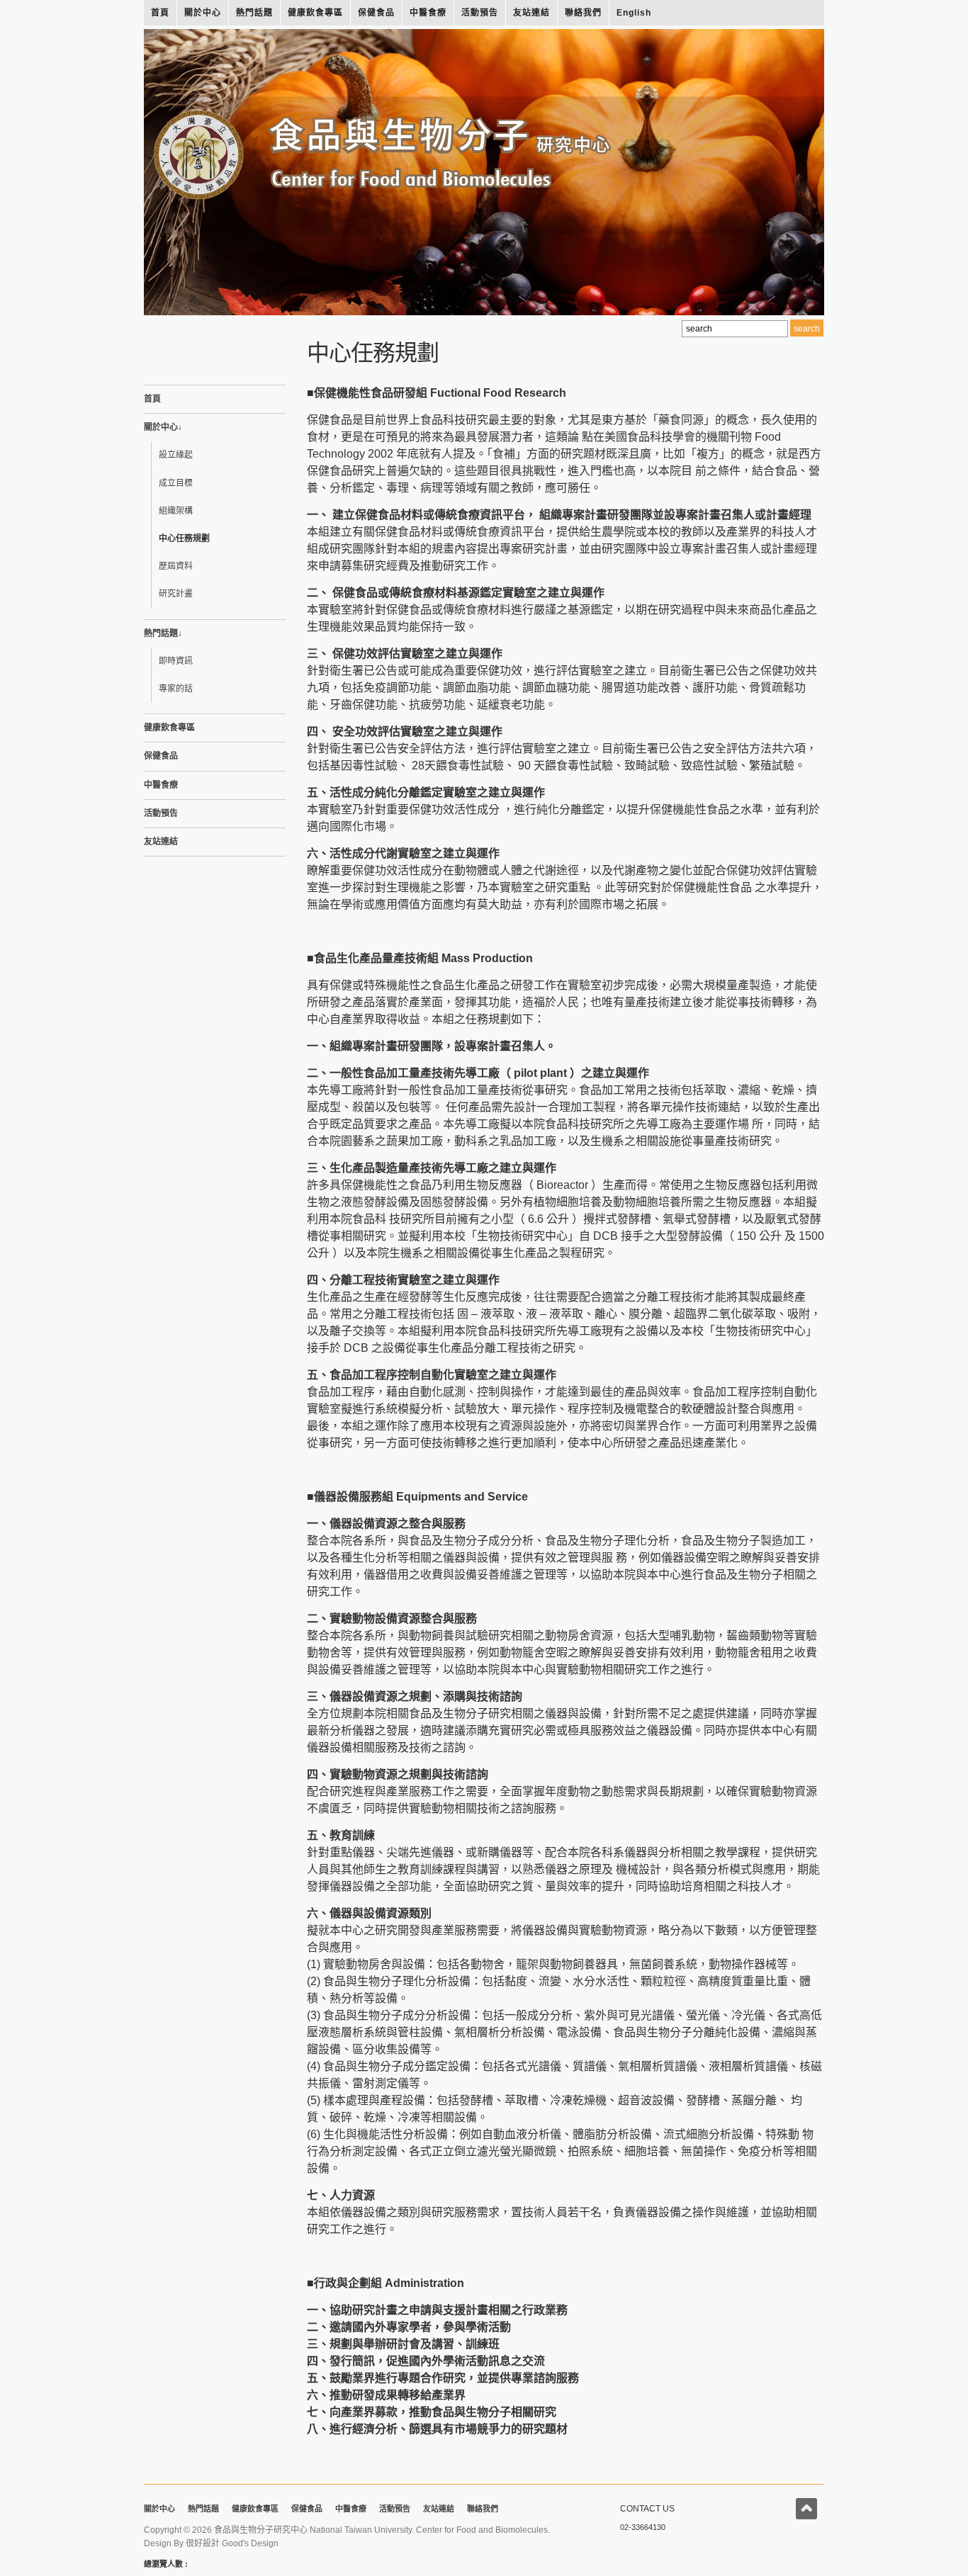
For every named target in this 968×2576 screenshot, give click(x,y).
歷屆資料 (176, 566)
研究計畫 (176, 594)
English (634, 13)
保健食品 (376, 13)
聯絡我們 (583, 13)
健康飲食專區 (315, 13)
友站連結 (531, 13)
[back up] (806, 2509)
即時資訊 (176, 661)
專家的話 (176, 689)
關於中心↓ (163, 427)
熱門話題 (254, 13)
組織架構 (176, 511)
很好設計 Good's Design (232, 2543)
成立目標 (176, 483)
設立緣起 (176, 455)
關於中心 (203, 13)
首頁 (160, 13)
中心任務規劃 (184, 538)
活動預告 (480, 13)
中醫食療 (428, 13)
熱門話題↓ (163, 633)
